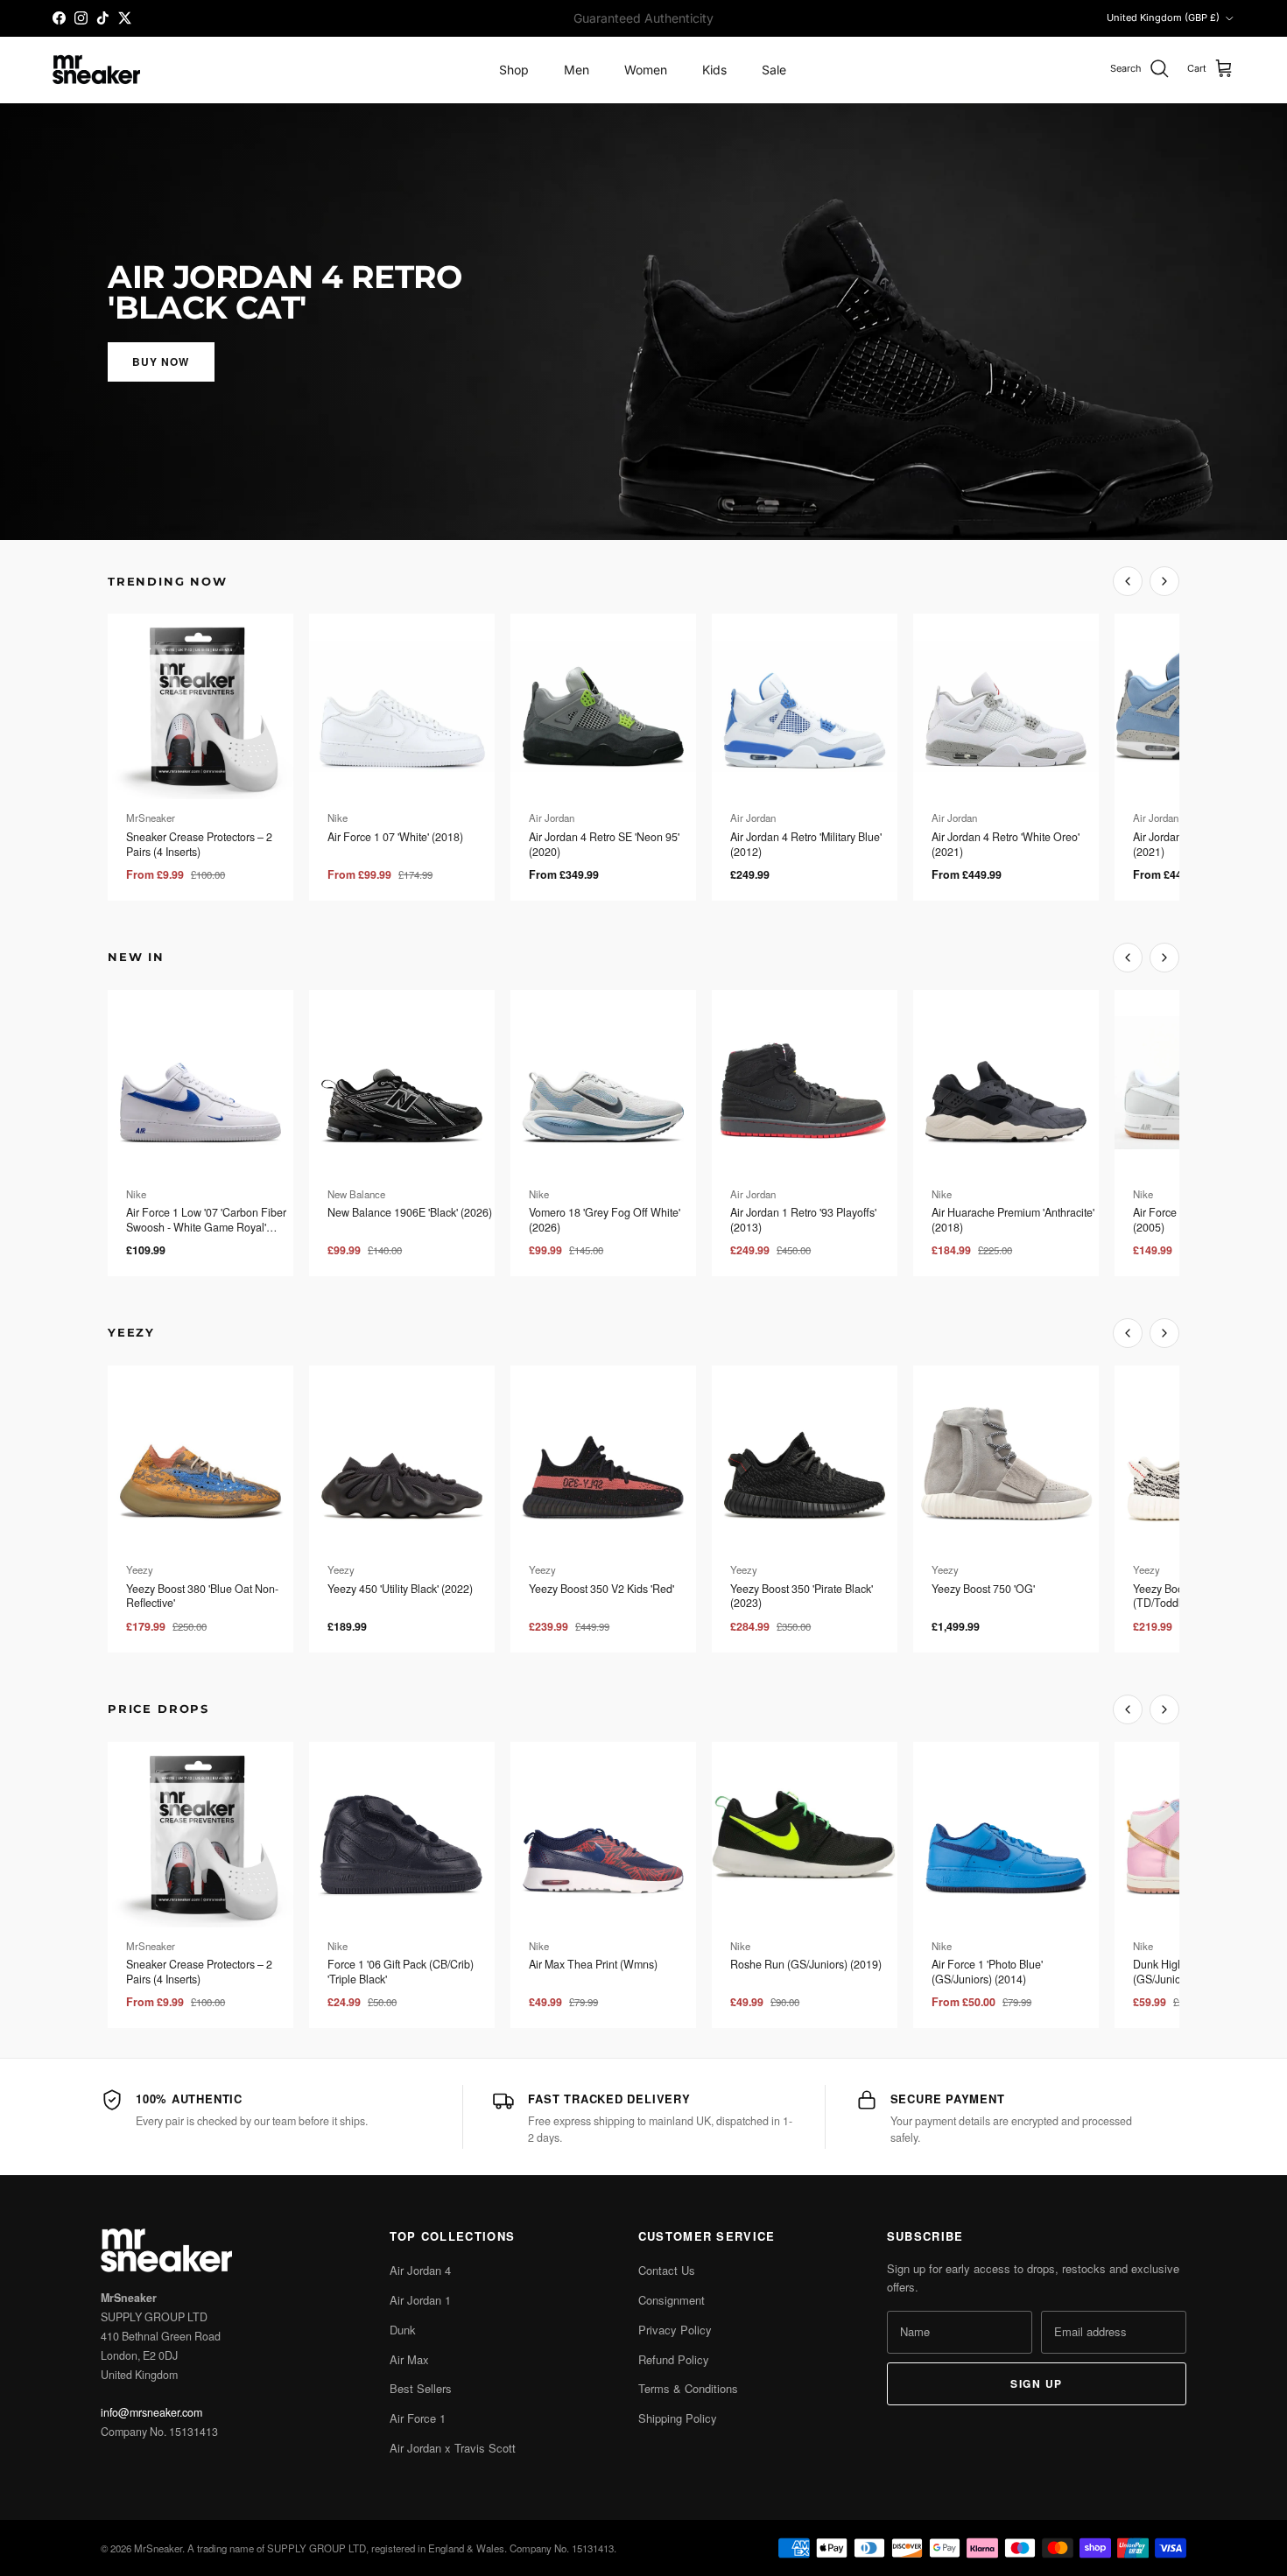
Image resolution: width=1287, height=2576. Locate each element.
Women (646, 70)
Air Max (409, 2359)
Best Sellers (421, 2388)
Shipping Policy (678, 2418)
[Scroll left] (1128, 581)
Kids (714, 70)
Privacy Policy (675, 2330)
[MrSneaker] (96, 70)
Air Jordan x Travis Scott (453, 2448)
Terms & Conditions (688, 2388)
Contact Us (667, 2270)
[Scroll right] (1164, 581)
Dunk (403, 2330)
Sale (774, 70)
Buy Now (161, 361)
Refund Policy (674, 2359)
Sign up (1036, 2383)
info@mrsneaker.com (151, 2412)
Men (577, 70)
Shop (514, 70)
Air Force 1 (418, 2418)
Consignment (672, 2300)
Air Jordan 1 (420, 2300)
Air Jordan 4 (420, 2270)
